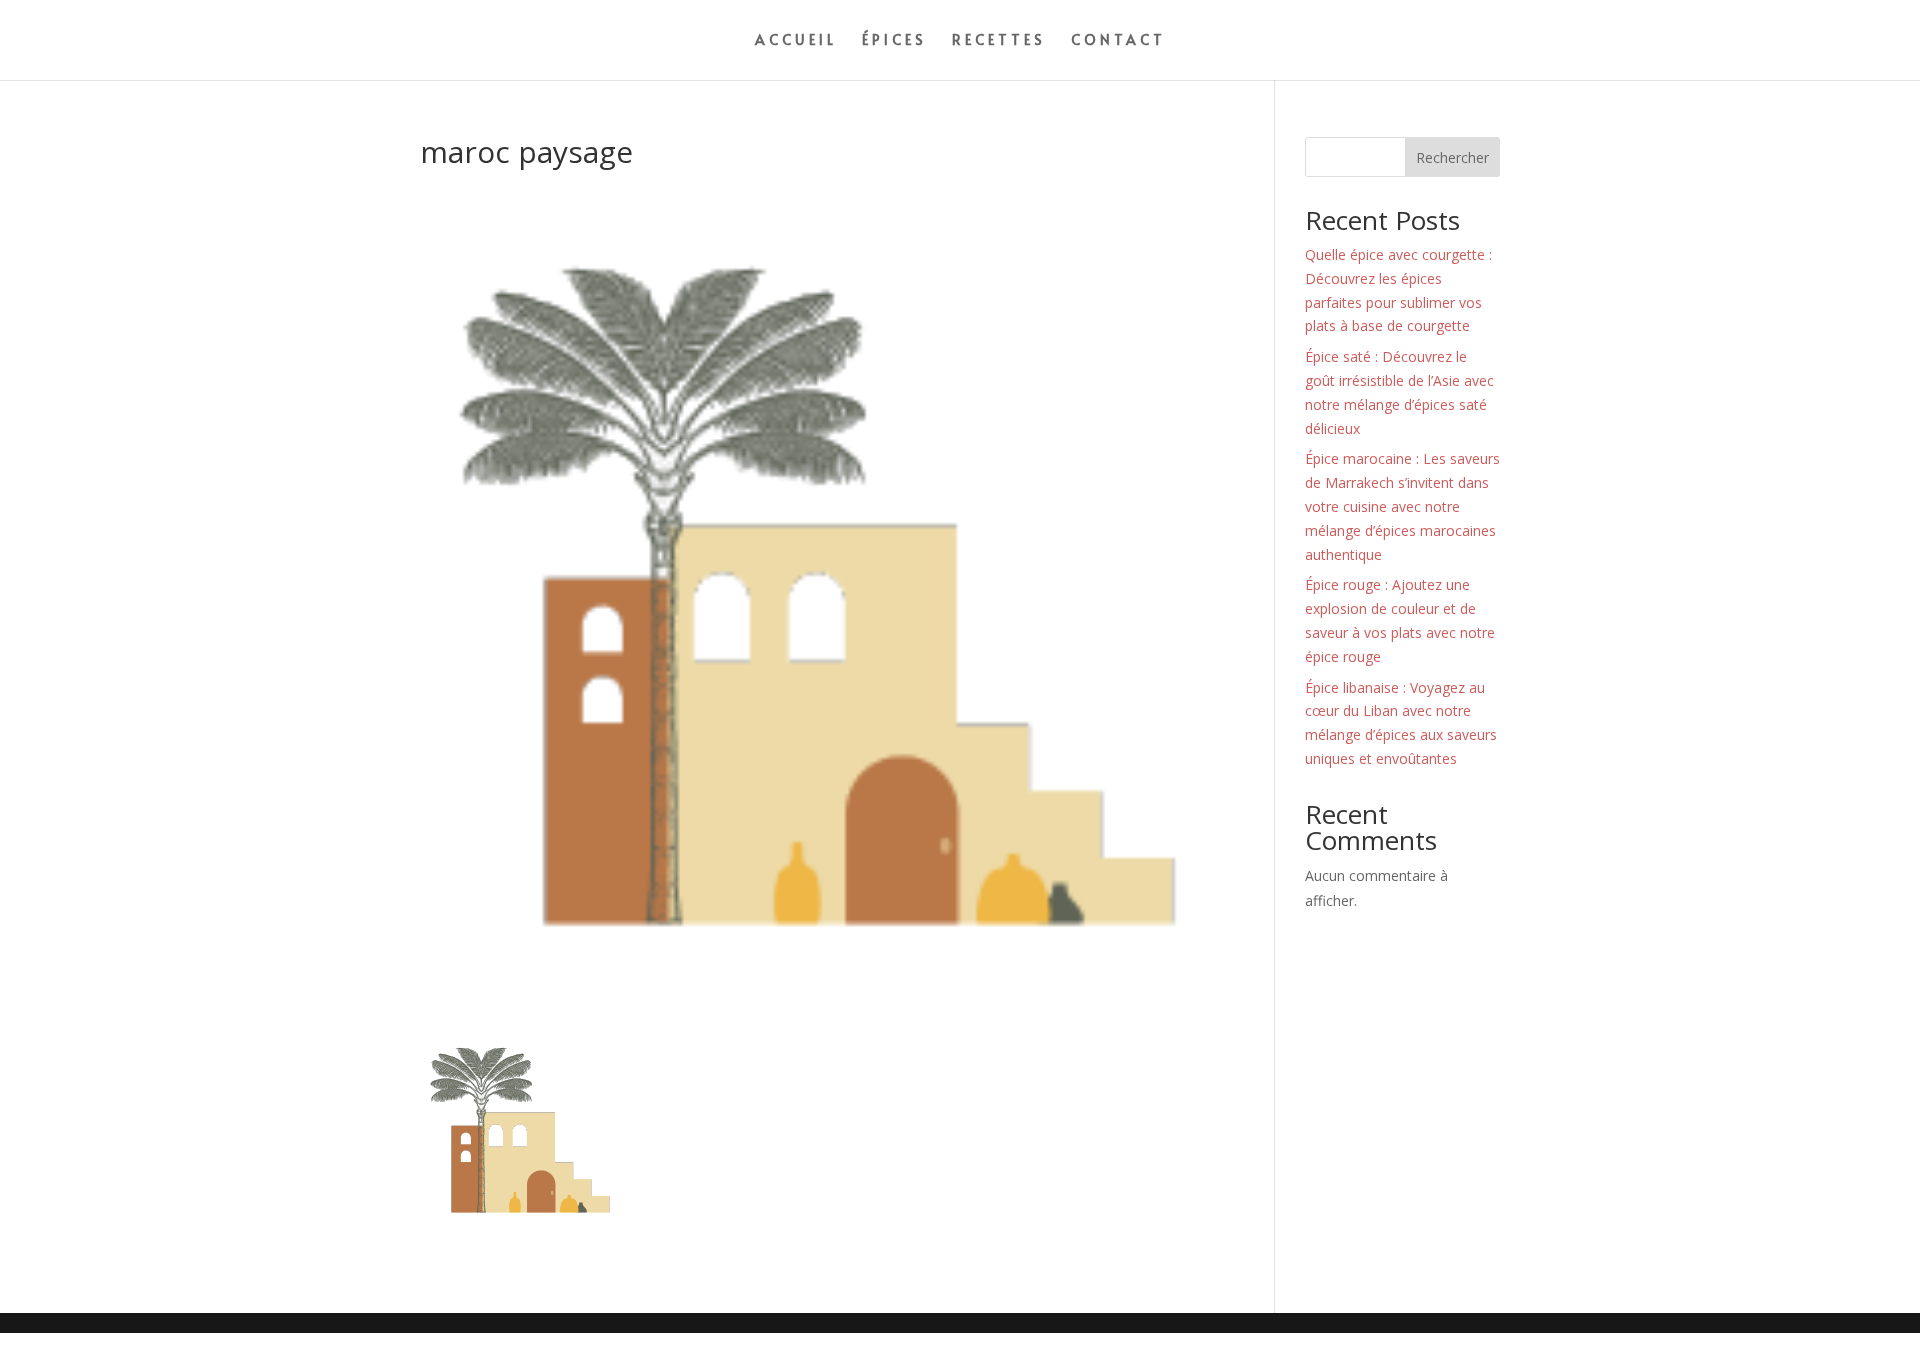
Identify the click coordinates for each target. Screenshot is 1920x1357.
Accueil (796, 41)
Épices (894, 41)
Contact (1118, 41)
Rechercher (1452, 157)
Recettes (999, 41)
